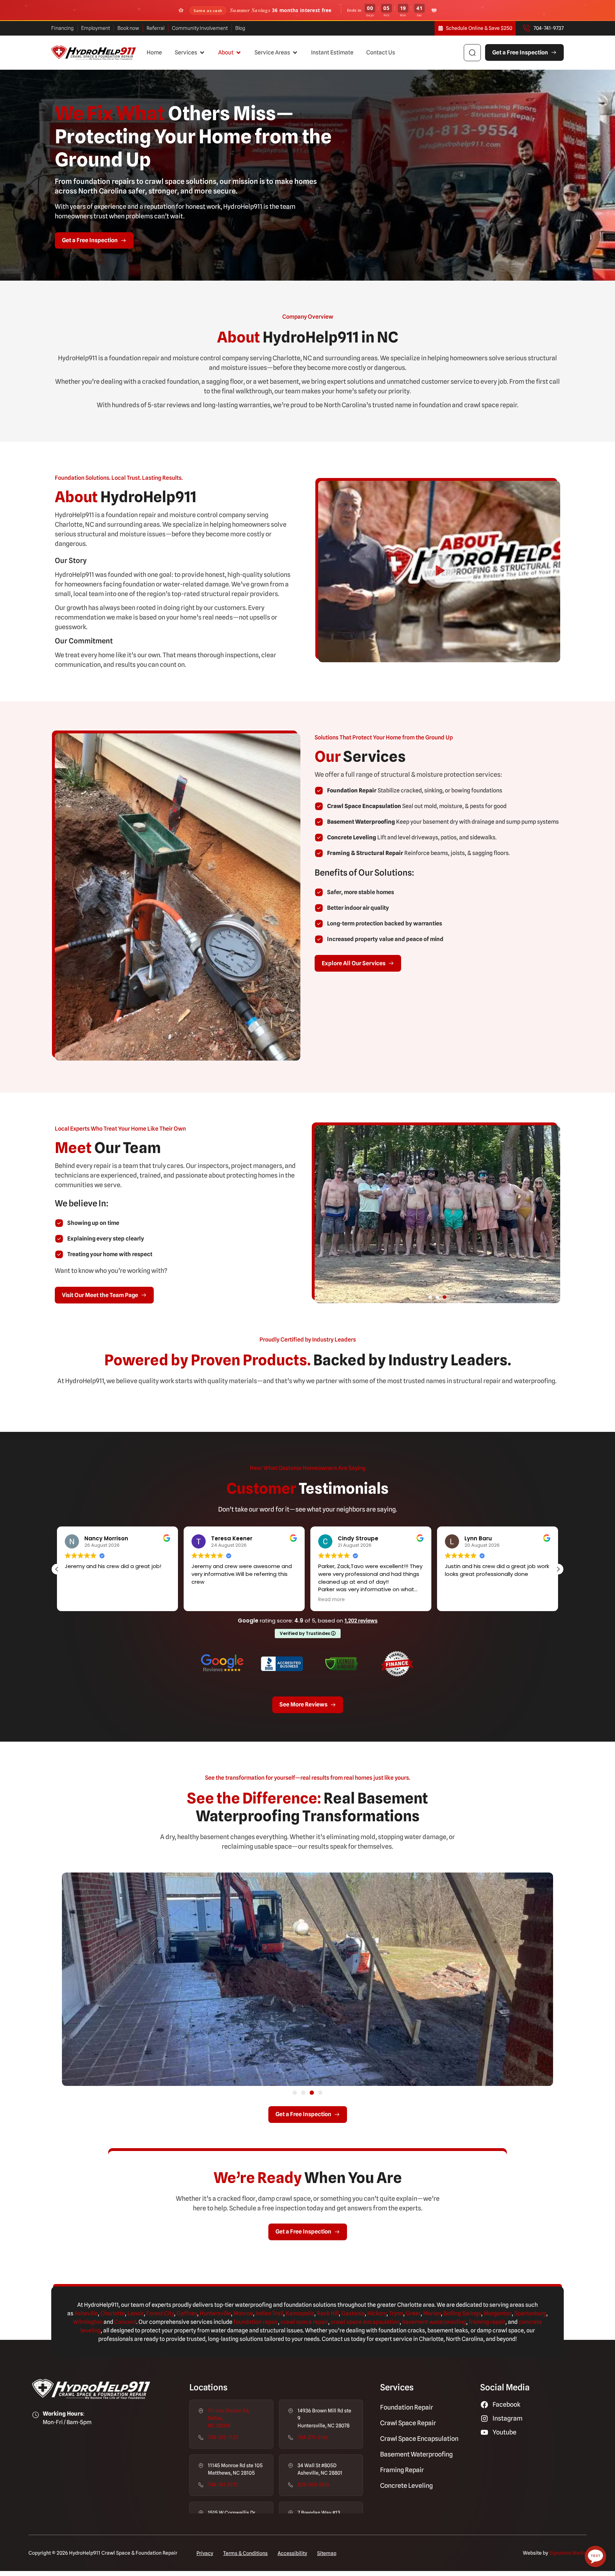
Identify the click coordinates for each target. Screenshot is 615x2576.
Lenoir (136, 2313)
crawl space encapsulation (365, 2322)
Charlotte (113, 2313)
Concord (125, 2322)
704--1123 (223, 2437)
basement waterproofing (434, 2322)
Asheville (86, 2313)
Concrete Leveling (406, 2485)
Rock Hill (328, 2313)
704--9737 (223, 2485)
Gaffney (187, 2313)
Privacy (205, 2553)
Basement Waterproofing (416, 2454)
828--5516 (314, 2485)
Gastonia (353, 2313)
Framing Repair (402, 2470)
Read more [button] (78, 1600)
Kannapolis (300, 2313)
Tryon (396, 2313)
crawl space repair (304, 2322)
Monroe (243, 2313)
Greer (413, 2313)
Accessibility (292, 2553)
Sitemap (327, 2553)
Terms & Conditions (245, 2553)
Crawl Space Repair (408, 2423)
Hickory (377, 2313)
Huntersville (215, 2313)
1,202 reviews (361, 1621)
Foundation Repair (407, 2407)
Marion (432, 2313)
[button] (190, 53)
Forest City (160, 2313)
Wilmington (88, 2322)
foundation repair (256, 2322)
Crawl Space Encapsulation (419, 2439)
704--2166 (313, 2437)
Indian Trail (269, 2313)
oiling (454, 2313)
